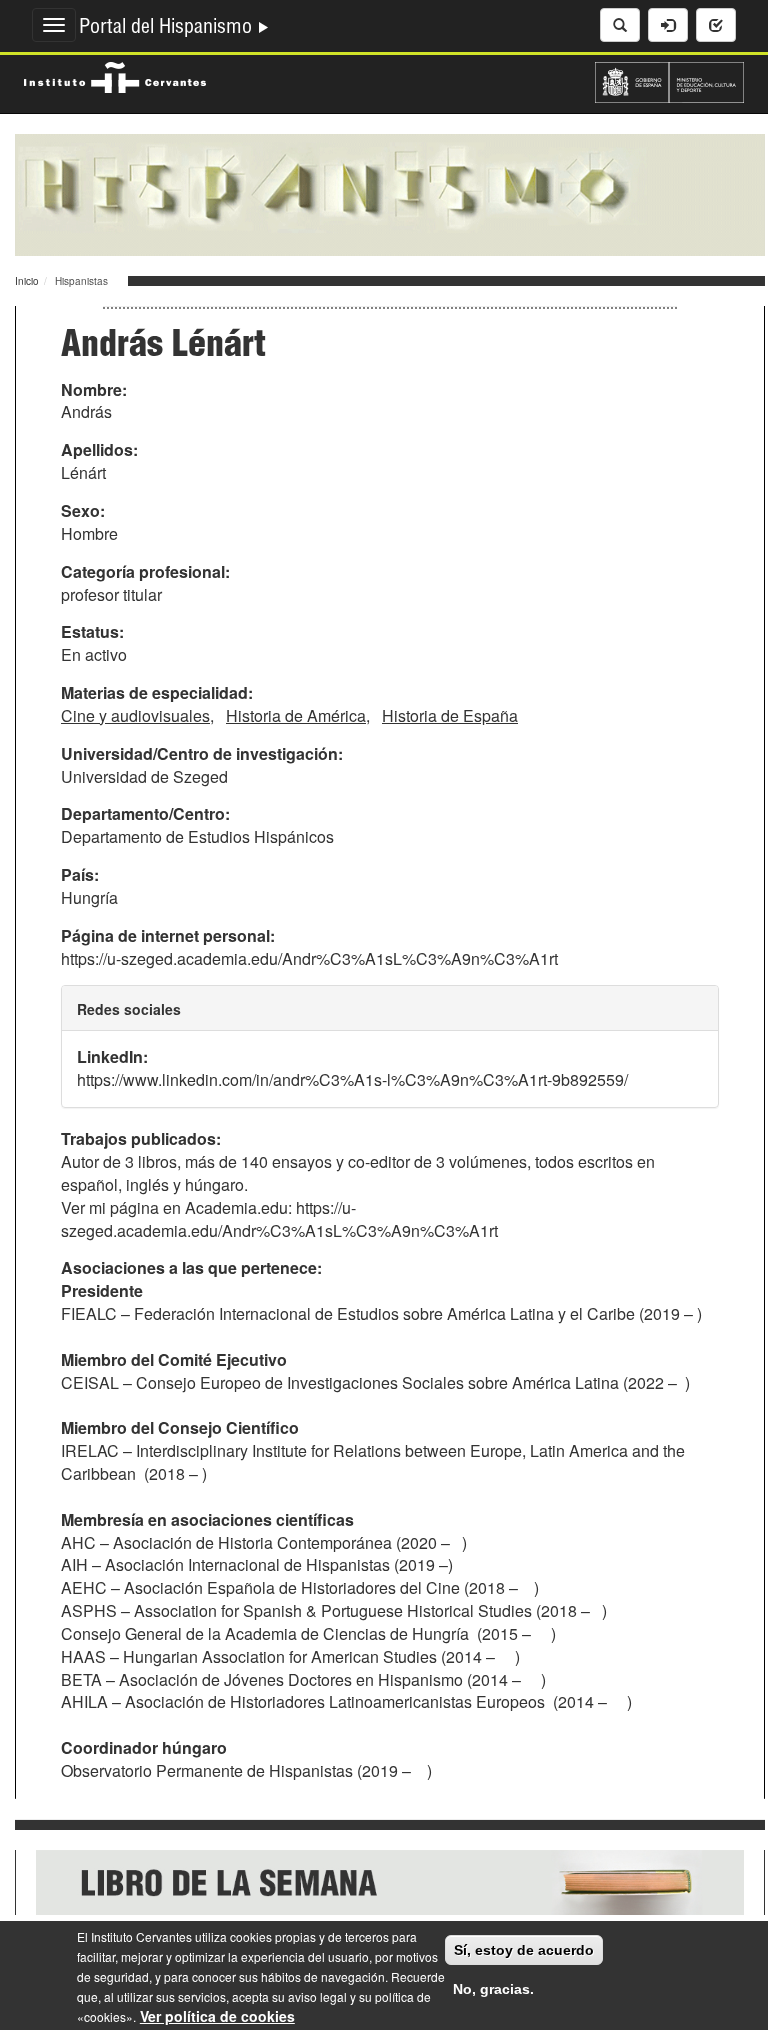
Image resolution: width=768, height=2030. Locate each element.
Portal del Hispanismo (168, 29)
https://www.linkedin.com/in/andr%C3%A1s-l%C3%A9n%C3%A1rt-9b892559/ (352, 1079)
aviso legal (317, 1996)
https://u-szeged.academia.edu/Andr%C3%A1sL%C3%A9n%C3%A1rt (309, 958)
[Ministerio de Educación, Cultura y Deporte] (669, 80)
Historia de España (450, 715)
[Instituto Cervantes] (115, 75)
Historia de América (296, 715)
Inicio (27, 281)
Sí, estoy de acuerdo (524, 1950)
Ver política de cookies (217, 2016)
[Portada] (390, 193)
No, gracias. (493, 1989)
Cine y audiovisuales (135, 715)
